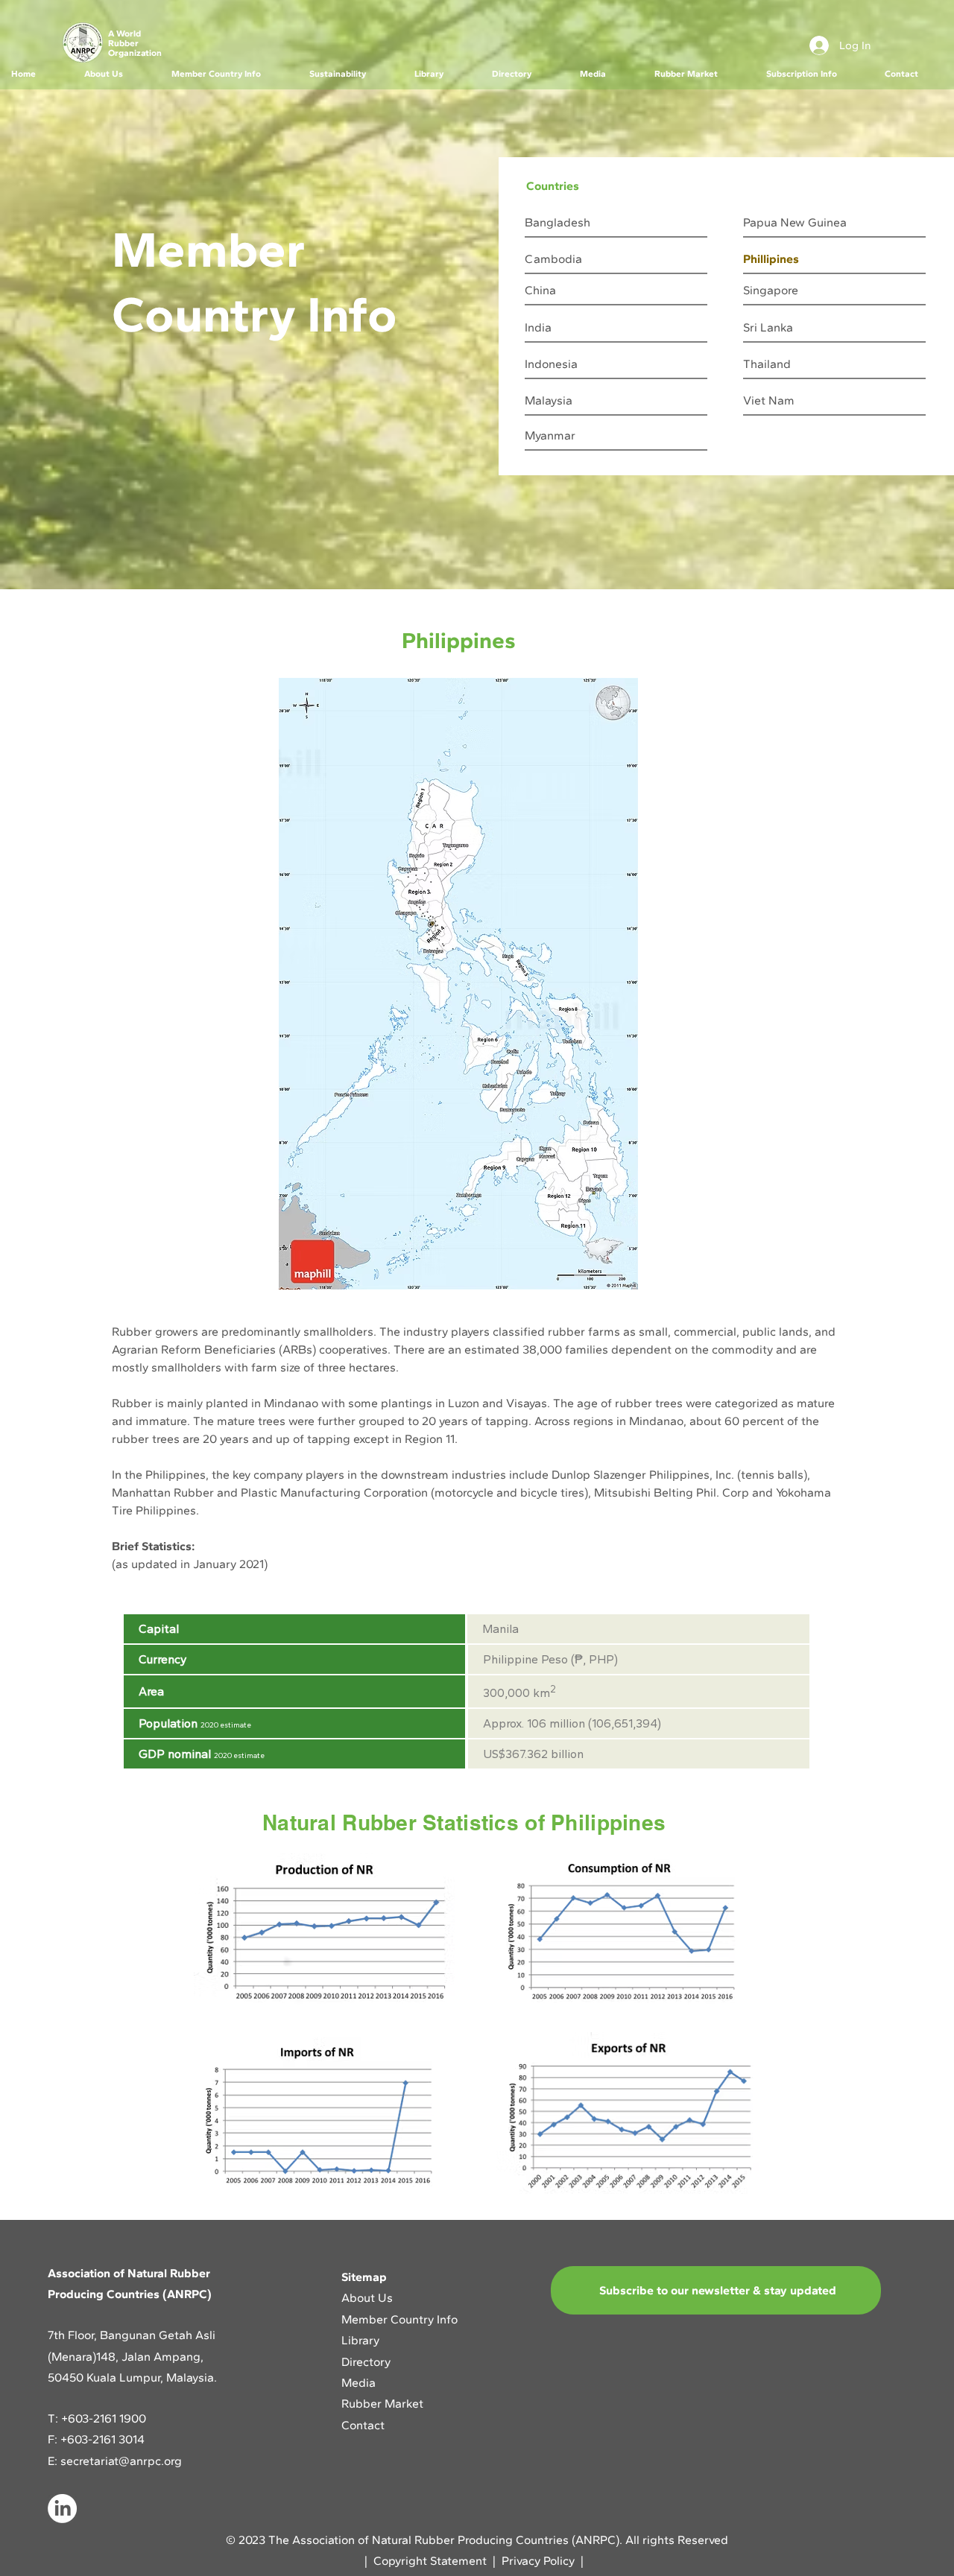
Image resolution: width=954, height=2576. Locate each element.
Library (360, 2340)
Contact (363, 2425)
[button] (116, 74)
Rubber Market (382, 2404)
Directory (366, 2362)
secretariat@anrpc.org (121, 2461)
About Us (369, 2298)
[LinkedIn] (62, 2509)
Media (358, 2383)
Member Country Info (399, 2319)
